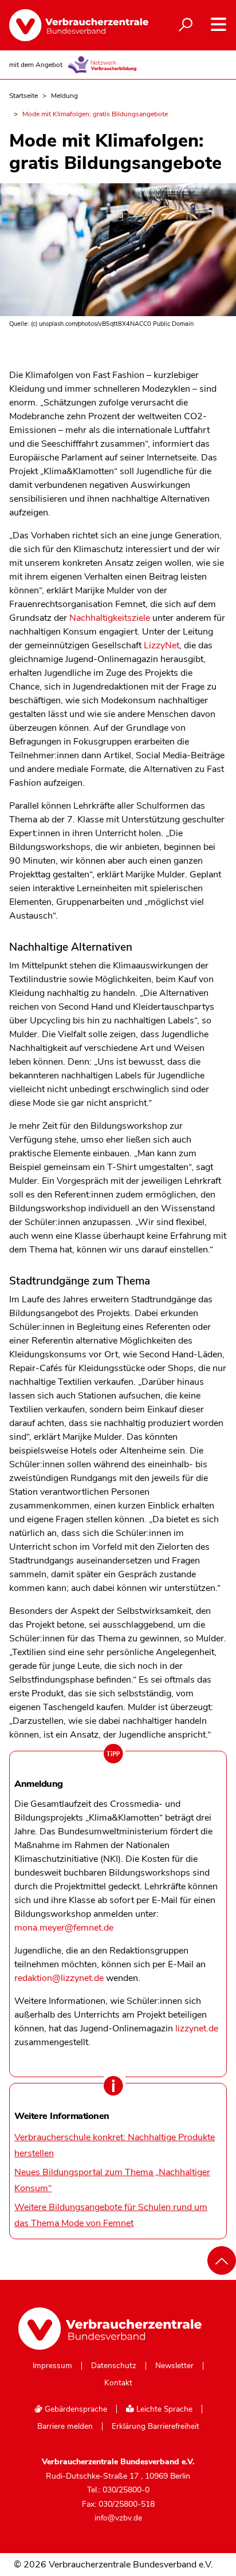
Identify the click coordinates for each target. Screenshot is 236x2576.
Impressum (52, 2366)
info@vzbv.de (118, 2518)
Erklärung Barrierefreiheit (156, 2427)
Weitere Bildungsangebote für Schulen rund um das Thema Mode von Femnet (111, 2215)
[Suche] (186, 25)
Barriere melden (65, 2427)
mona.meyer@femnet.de (64, 1928)
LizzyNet (162, 645)
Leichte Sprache (163, 2409)
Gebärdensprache (75, 2409)
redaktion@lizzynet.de (59, 1978)
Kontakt (118, 2383)
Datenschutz (114, 2366)
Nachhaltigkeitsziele (110, 618)
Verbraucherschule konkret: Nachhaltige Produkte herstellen (115, 2145)
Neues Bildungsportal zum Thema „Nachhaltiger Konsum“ (112, 2180)
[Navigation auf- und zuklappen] (219, 24)
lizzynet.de (197, 2028)
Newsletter (174, 2366)
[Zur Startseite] (70, 25)
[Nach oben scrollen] (222, 2260)
